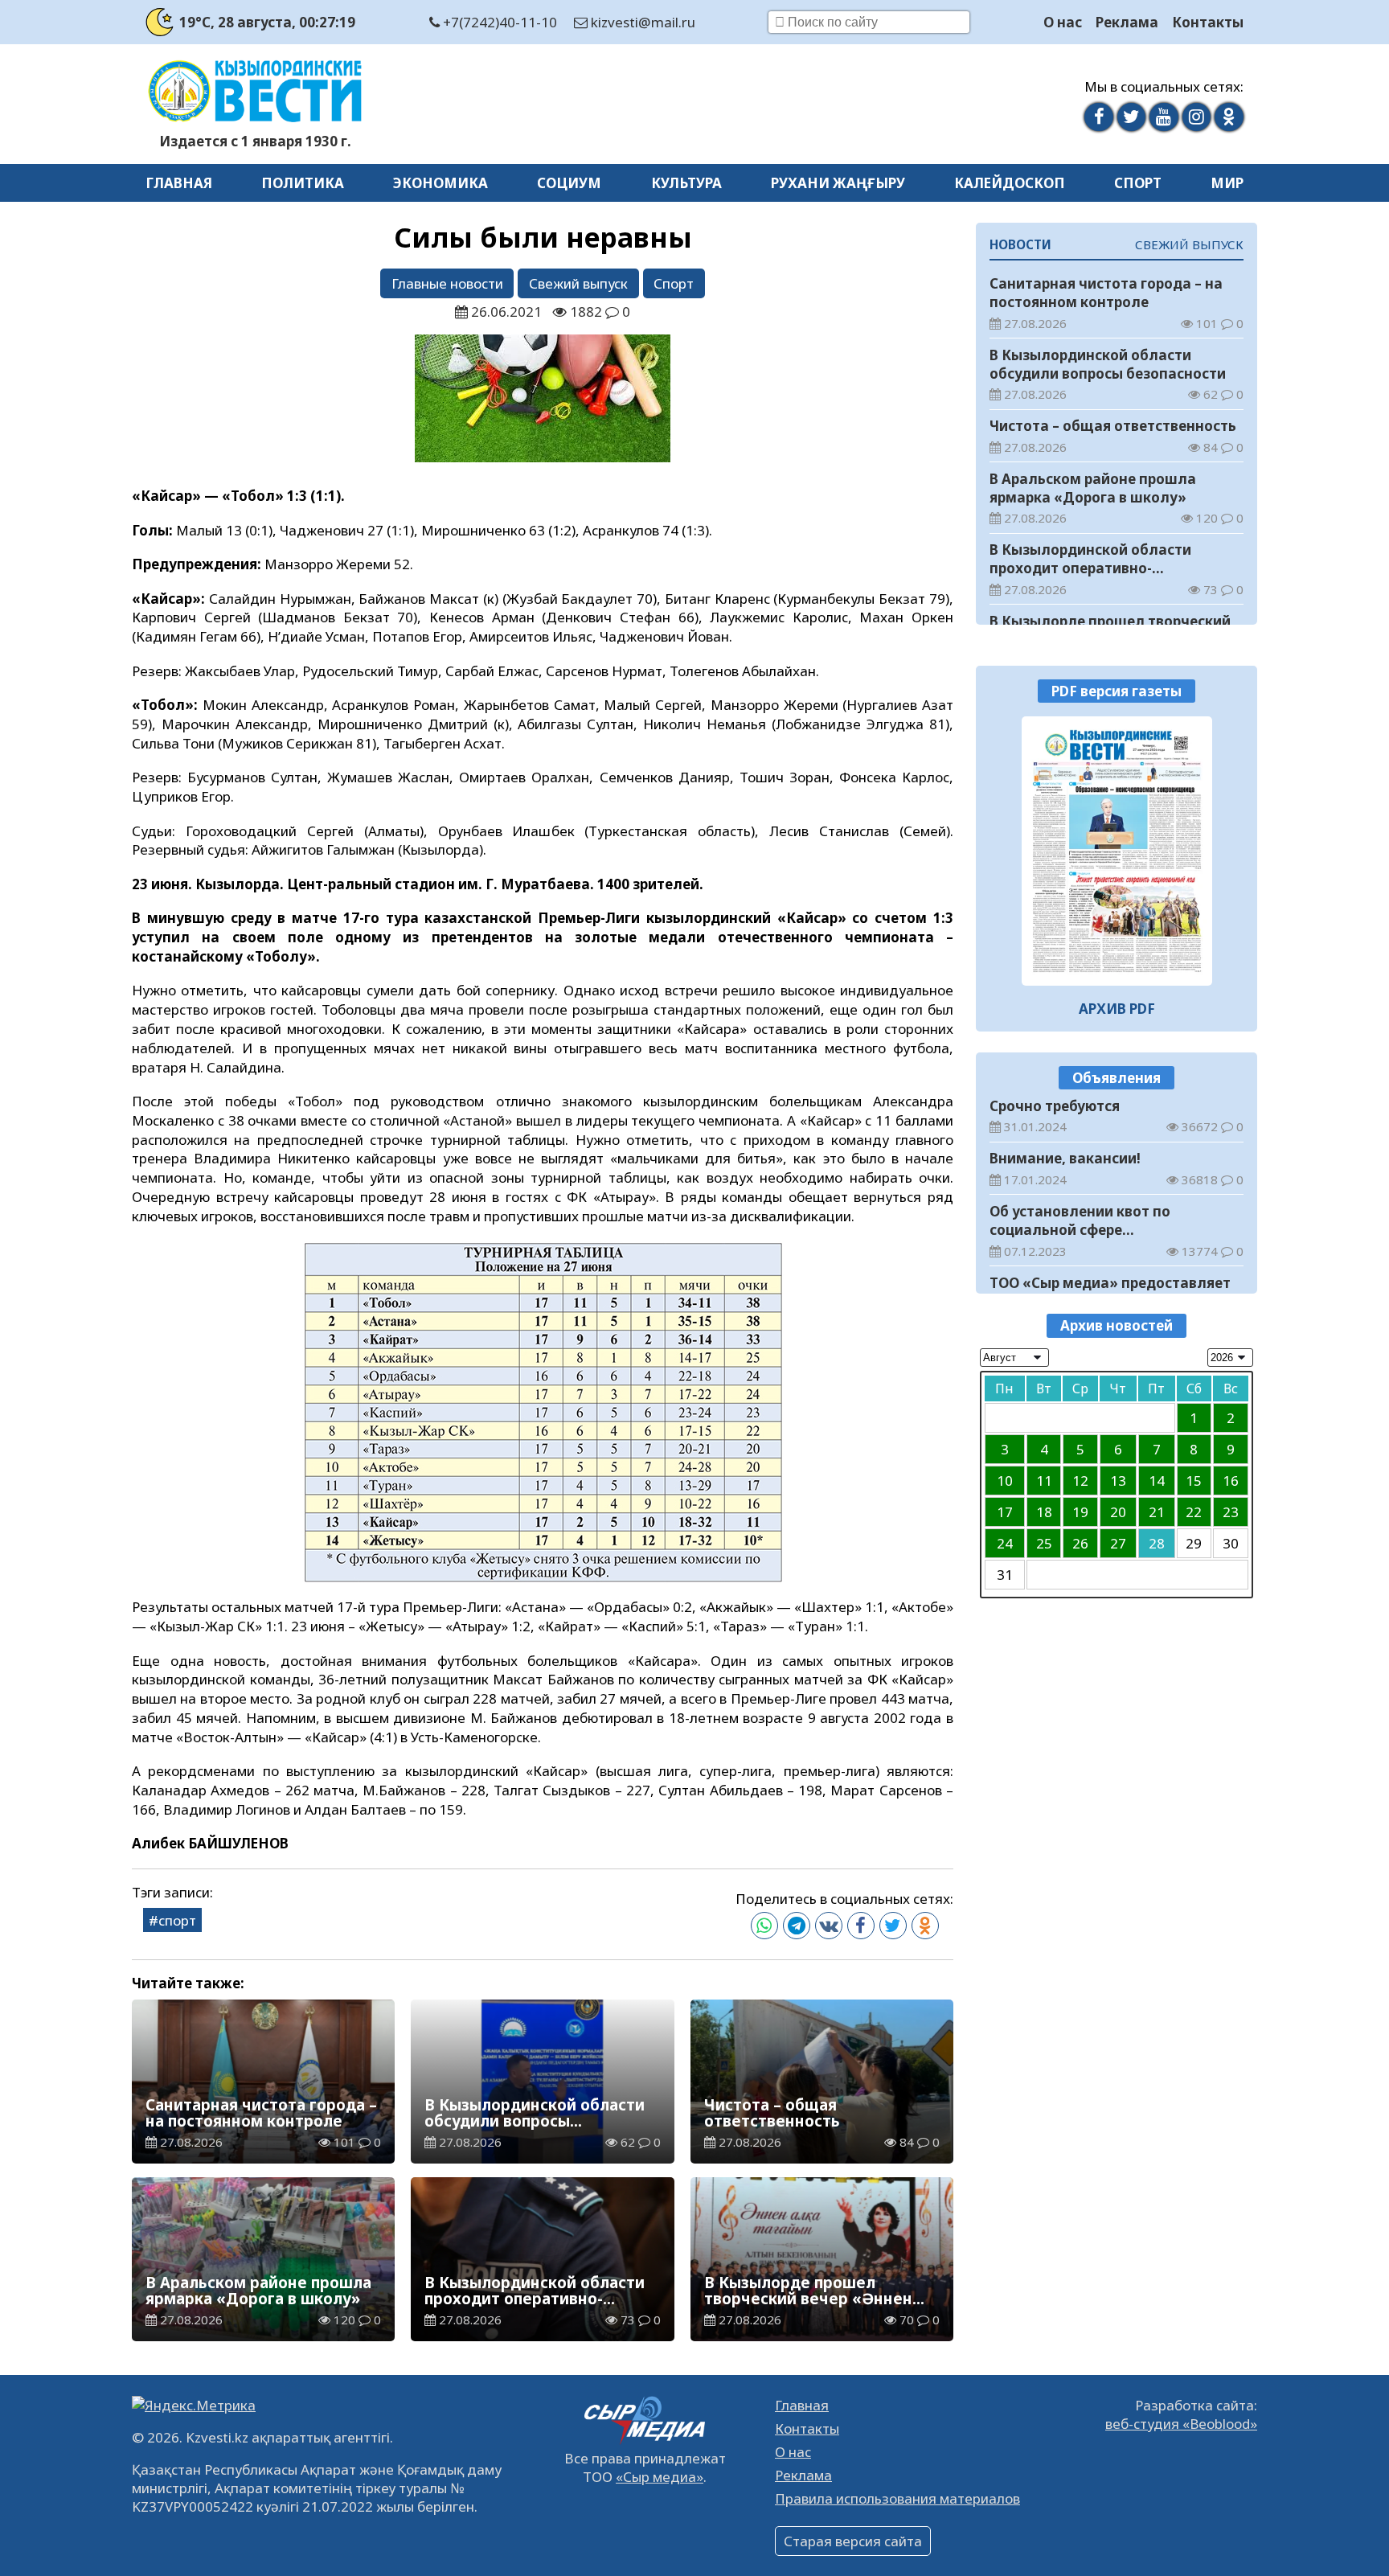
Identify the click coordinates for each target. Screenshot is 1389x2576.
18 (1044, 1512)
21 (1157, 1512)
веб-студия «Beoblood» (1181, 2424)
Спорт (1138, 183)
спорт (177, 1920)
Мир (1227, 183)
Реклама (1127, 22)
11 (1044, 1481)
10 (1005, 1481)
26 (1080, 1543)
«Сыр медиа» (660, 2477)
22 (1194, 1512)
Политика (303, 183)
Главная (179, 183)
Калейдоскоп (1010, 183)
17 (1005, 1512)
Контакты (1208, 22)
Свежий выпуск (578, 283)
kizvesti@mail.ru (641, 22)
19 (1080, 1512)
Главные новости (447, 283)
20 (1118, 1512)
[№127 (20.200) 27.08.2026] (1117, 851)
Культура (686, 183)
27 (1118, 1543)
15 (1194, 1481)
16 (1231, 1481)
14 (1157, 1481)
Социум (569, 183)
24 (1005, 1543)
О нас (1063, 22)
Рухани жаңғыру (838, 183)
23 (1231, 1512)
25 (1044, 1543)
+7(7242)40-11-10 (498, 22)
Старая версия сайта (853, 2541)
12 (1080, 1481)
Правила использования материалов (897, 2498)
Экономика (440, 183)
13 (1118, 1481)
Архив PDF (1117, 1009)
